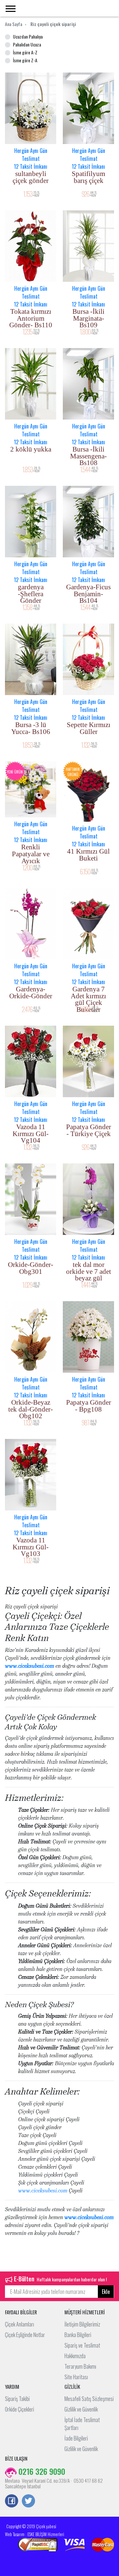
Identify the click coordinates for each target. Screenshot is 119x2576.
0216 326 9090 (41, 2471)
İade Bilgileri (76, 2438)
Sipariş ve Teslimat (82, 2345)
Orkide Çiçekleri (20, 2409)
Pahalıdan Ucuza (27, 44)
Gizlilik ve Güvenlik (81, 2409)
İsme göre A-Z (25, 52)
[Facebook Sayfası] (12, 2502)
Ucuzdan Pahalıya (28, 36)
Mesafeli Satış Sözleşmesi (89, 2399)
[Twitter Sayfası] (28, 2502)
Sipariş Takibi (17, 2399)
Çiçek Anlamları (20, 2324)
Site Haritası (76, 2377)
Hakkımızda (75, 2356)
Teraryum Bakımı (80, 2366)
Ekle (106, 2292)
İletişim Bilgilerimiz (82, 2324)
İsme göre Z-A (25, 60)
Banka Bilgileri (78, 2335)
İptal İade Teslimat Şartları (82, 2424)
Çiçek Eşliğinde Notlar (25, 2335)
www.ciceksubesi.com (30, 1666)
